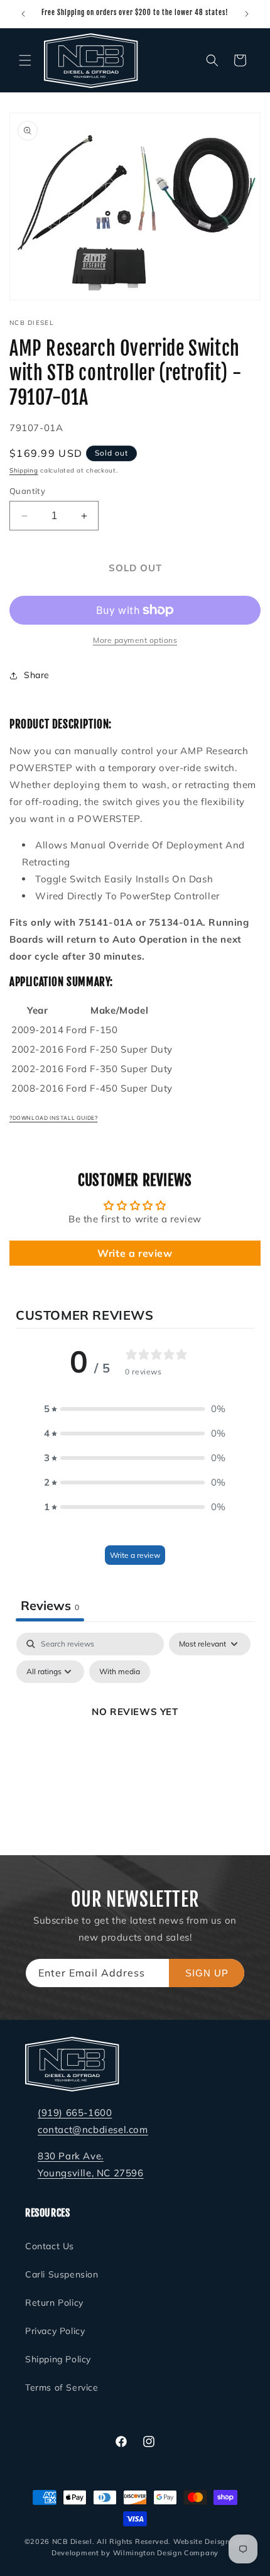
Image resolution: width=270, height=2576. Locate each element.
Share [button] (37, 675)
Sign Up (207, 1973)
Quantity (27, 491)
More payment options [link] (135, 640)
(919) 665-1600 (75, 2113)
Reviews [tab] (50, 1605)
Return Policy (54, 2303)
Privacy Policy (55, 2331)
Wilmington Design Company (166, 2553)
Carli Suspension (62, 2274)
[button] (25, 60)
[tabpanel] (135, 1740)
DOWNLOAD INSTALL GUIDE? (55, 1118)
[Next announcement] (247, 14)
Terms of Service (62, 2387)
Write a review (135, 1253)
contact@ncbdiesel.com (93, 2129)
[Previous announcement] (23, 14)
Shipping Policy (58, 2359)
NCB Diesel (72, 2541)
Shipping (24, 470)
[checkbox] (120, 1672)
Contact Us (50, 2246)
